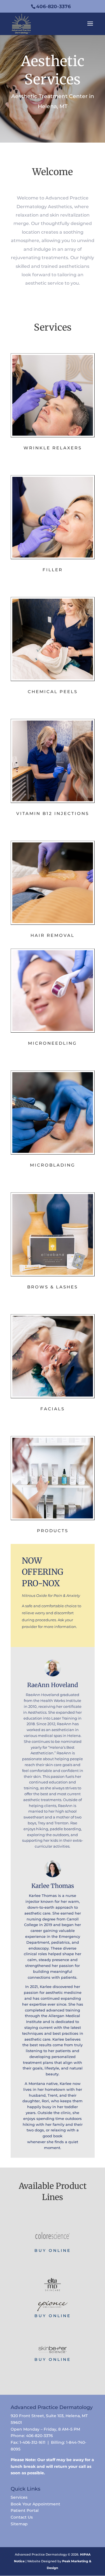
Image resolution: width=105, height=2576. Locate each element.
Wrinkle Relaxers (53, 448)
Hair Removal (53, 935)
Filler (53, 570)
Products (53, 1531)
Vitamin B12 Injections (53, 813)
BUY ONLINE (53, 2250)
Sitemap (19, 2524)
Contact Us (22, 2517)
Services (19, 2497)
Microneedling (53, 1043)
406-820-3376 (53, 6)
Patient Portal (25, 2510)
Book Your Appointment (35, 2504)
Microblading (53, 1165)
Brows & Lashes (53, 1287)
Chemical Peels (53, 692)
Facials (53, 1409)
